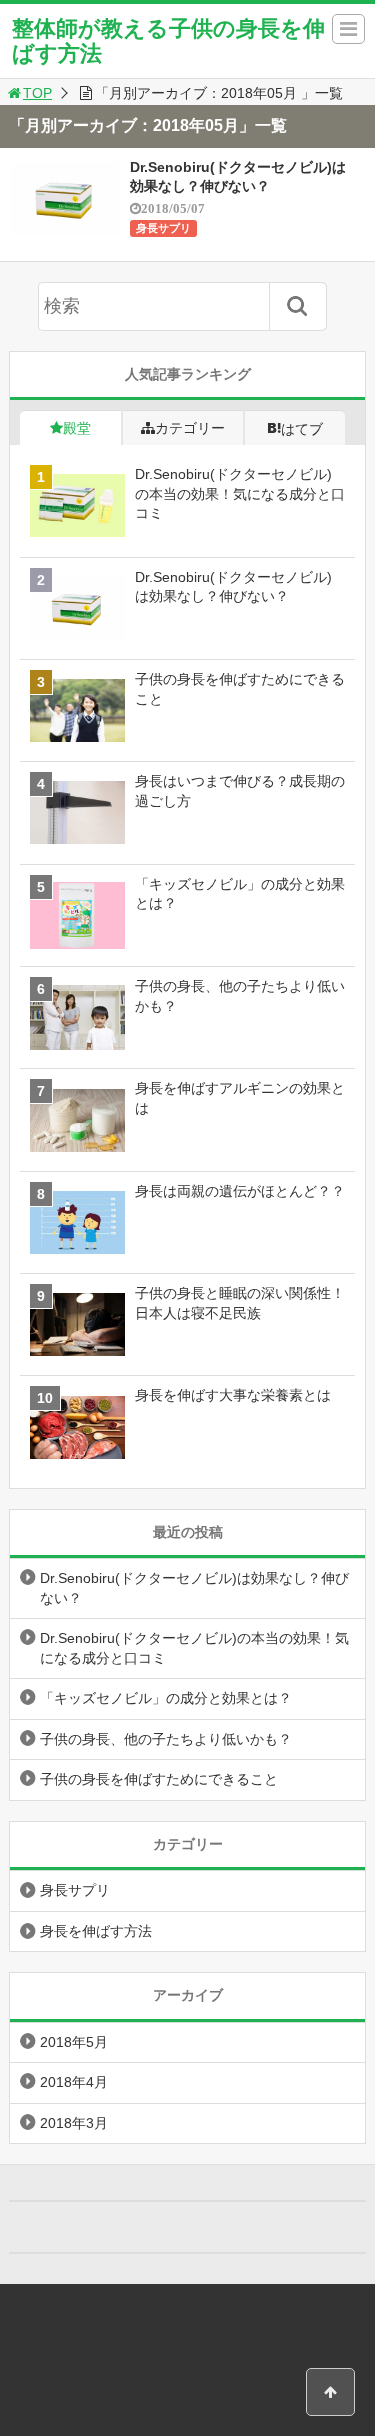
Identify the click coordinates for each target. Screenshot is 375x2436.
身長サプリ (163, 228)
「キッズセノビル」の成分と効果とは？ (166, 1698)
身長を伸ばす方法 (96, 1931)
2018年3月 (74, 2123)
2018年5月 (74, 2042)
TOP (37, 93)
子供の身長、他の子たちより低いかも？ (166, 1739)
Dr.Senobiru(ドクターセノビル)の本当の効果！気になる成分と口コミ (194, 1648)
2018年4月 (74, 2082)
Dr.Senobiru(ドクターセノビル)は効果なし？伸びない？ (194, 1588)
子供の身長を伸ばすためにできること (159, 1779)
